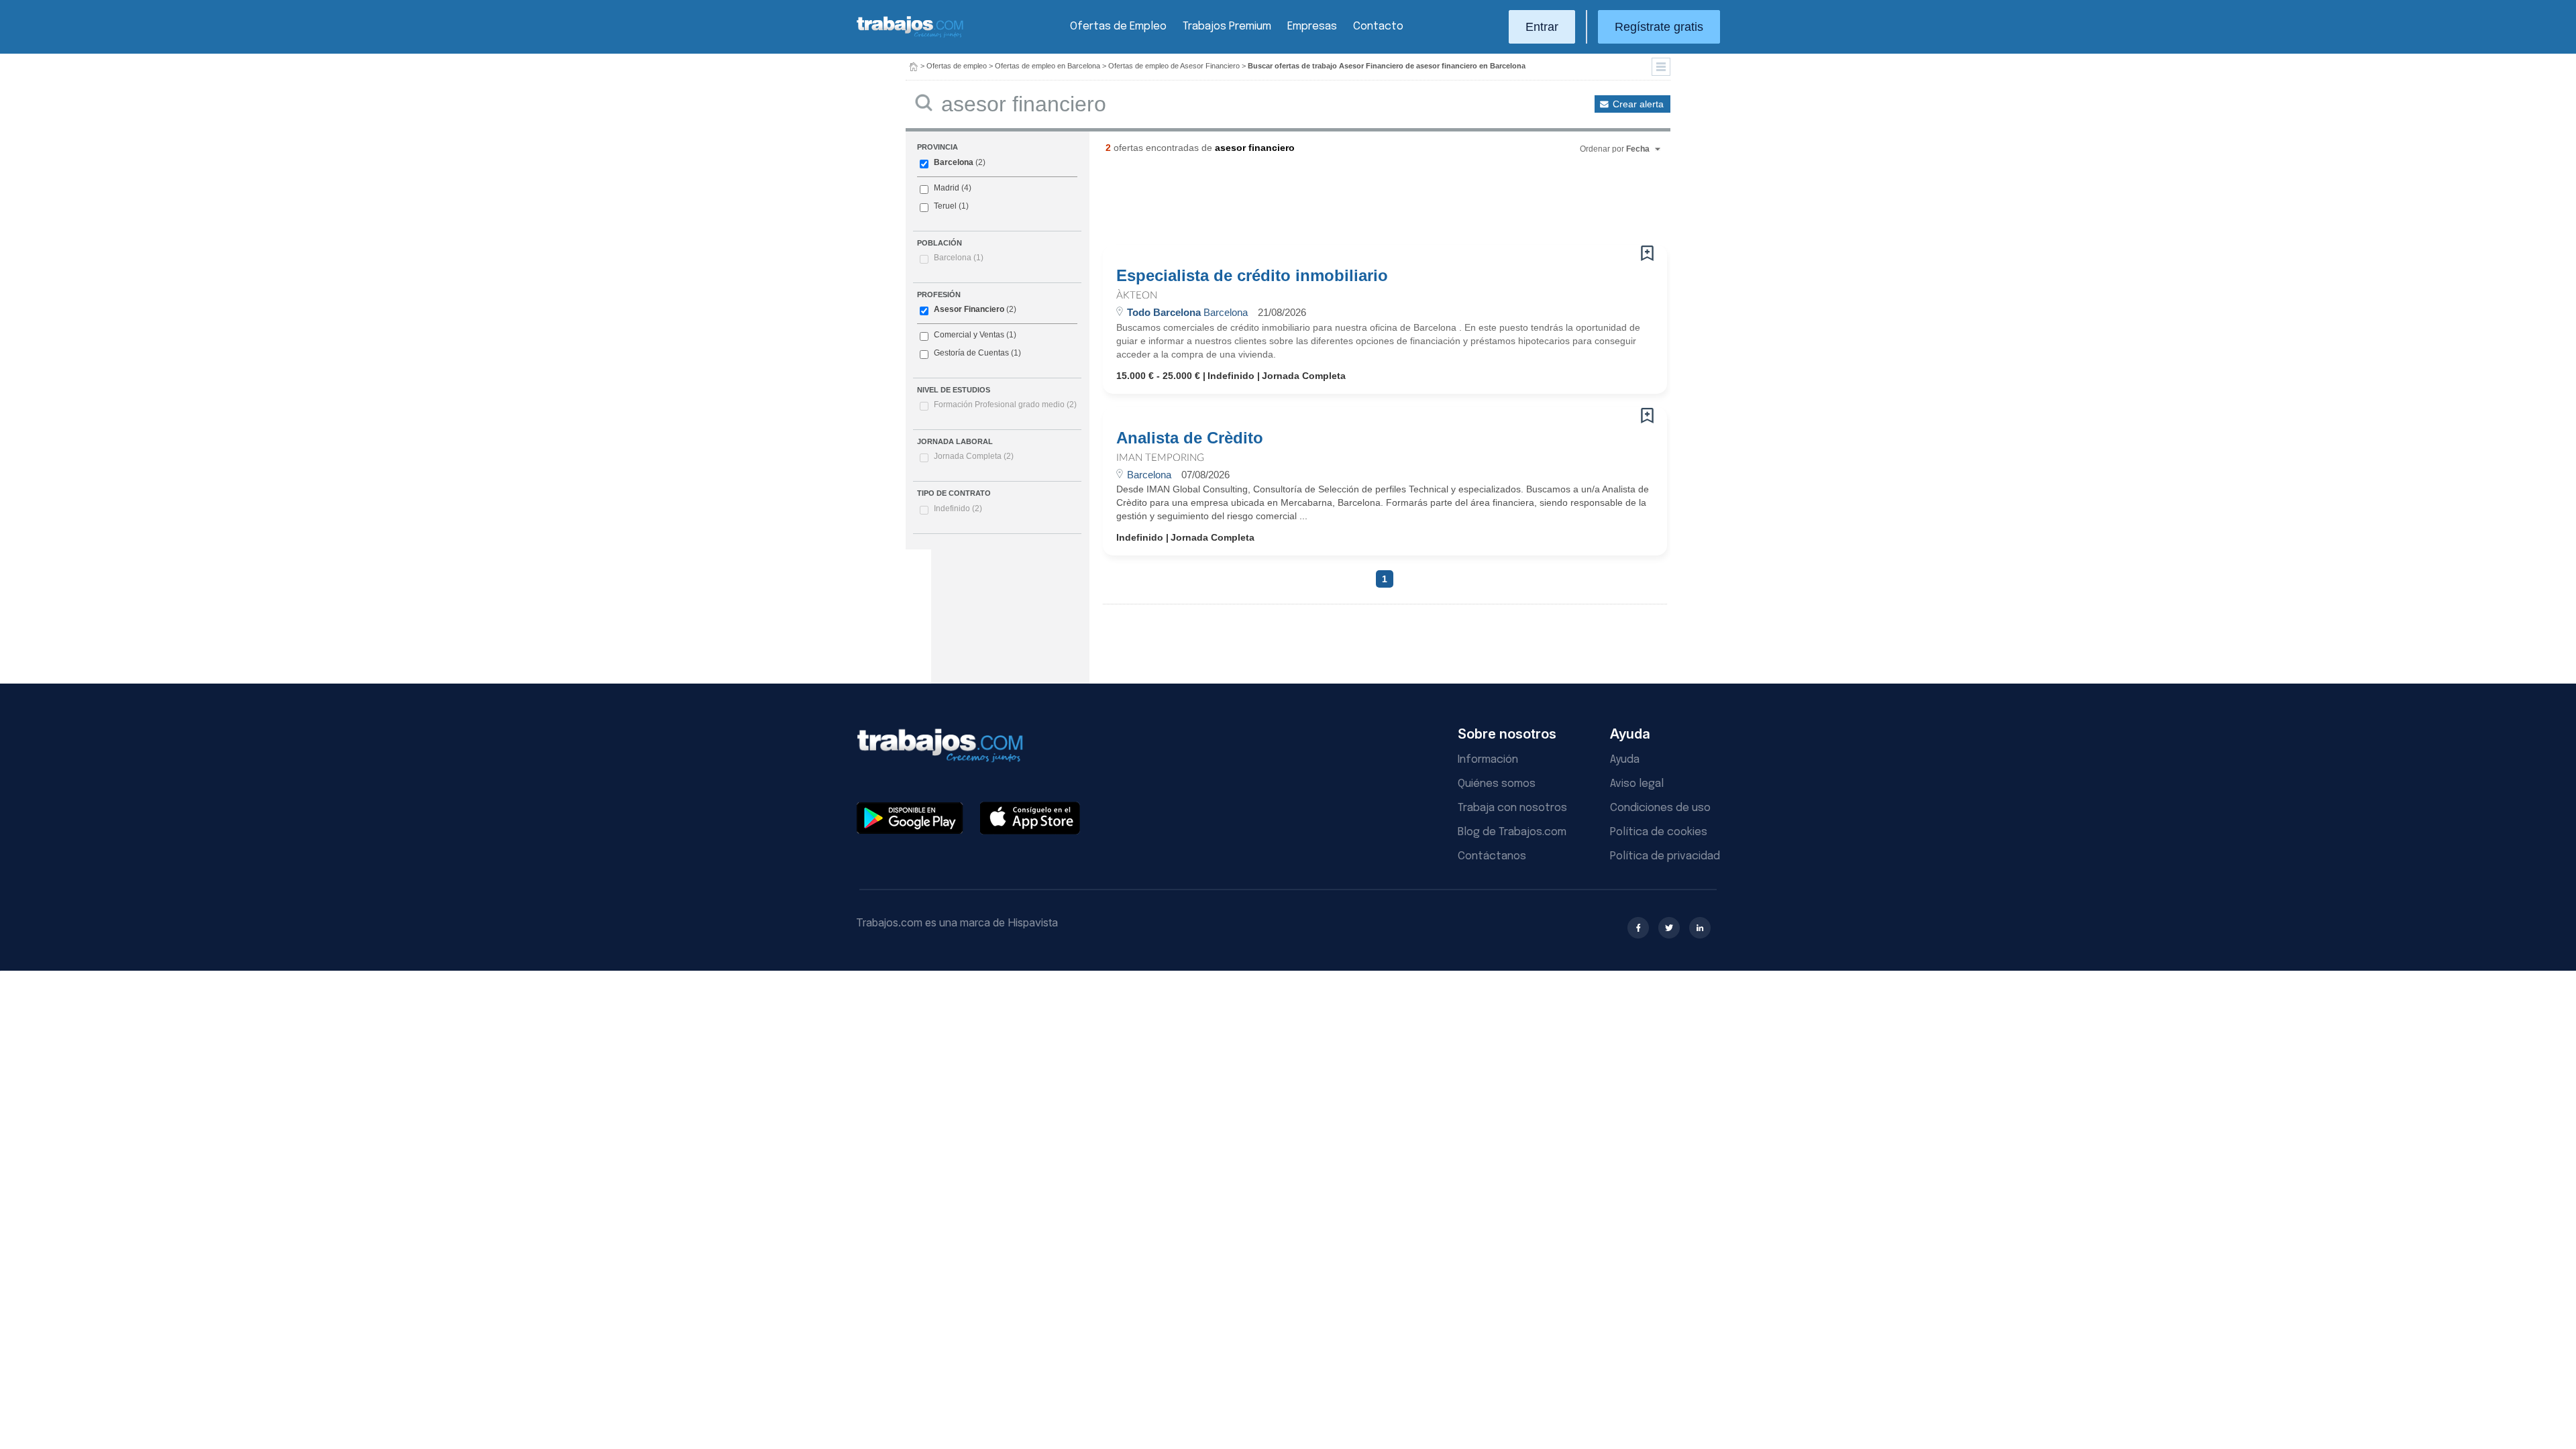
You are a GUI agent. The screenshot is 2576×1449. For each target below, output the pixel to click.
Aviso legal (1637, 784)
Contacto (1378, 26)
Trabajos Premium (1227, 26)
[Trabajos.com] (910, 36)
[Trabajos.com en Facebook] (1638, 928)
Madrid (947, 188)
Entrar (1542, 27)
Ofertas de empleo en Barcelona (1048, 66)
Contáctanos (1492, 856)
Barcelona (954, 162)
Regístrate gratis (1659, 27)
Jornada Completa (974, 456)
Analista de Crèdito (1190, 438)
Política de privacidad (1665, 856)
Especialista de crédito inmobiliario (1252, 276)
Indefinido (958, 508)
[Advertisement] (1358, 205)
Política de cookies (1659, 832)
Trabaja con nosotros (1512, 808)
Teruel (945, 206)
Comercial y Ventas (969, 335)
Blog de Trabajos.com (1512, 832)
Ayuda (1625, 760)
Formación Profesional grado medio (1005, 405)
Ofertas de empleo (957, 66)
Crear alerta (1638, 104)
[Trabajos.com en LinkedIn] (1700, 928)
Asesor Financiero (969, 309)
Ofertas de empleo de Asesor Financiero (1174, 66)
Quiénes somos (1497, 784)
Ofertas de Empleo (1118, 26)
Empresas (1312, 26)
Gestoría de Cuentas (971, 353)
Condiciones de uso (1660, 808)
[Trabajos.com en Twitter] (1669, 928)
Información (1488, 760)
